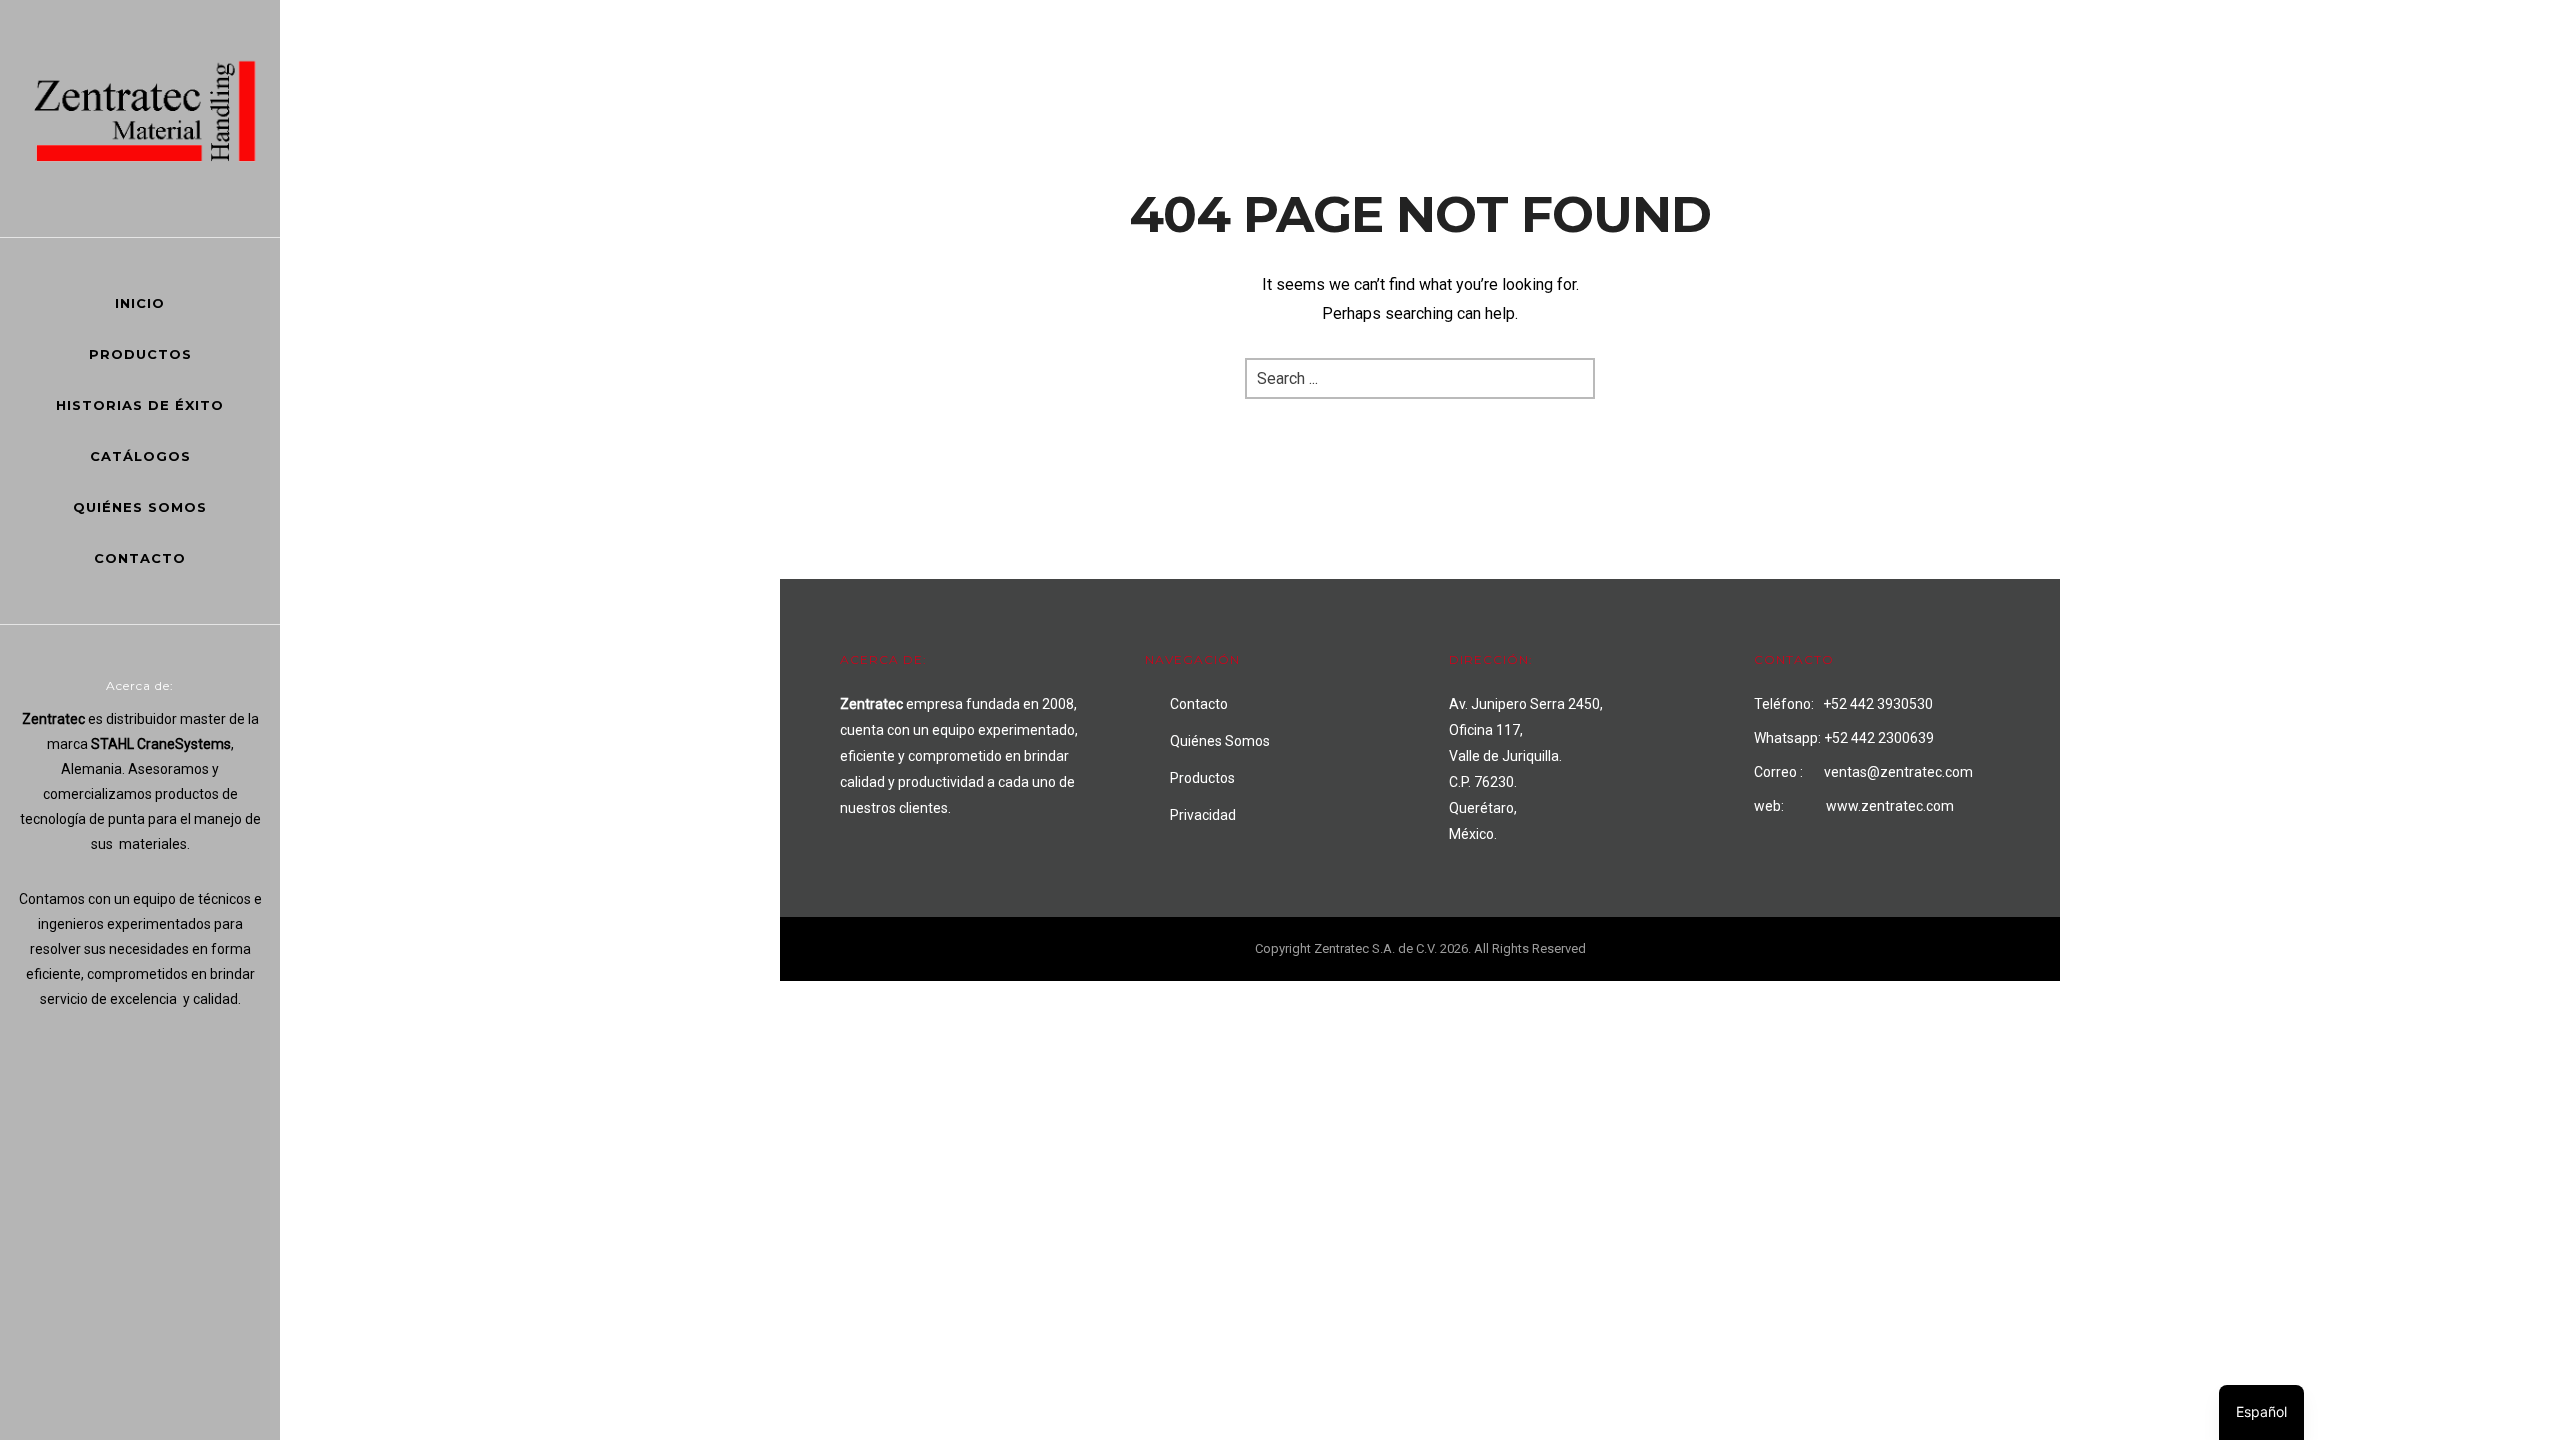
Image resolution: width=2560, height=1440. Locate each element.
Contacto (140, 558)
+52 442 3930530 (1878, 704)
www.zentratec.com (1890, 806)
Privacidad (1203, 815)
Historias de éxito (140, 405)
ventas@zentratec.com (1898, 772)
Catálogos (140, 456)
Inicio (140, 303)
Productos (140, 354)
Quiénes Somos (140, 507)
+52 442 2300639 (1879, 738)
